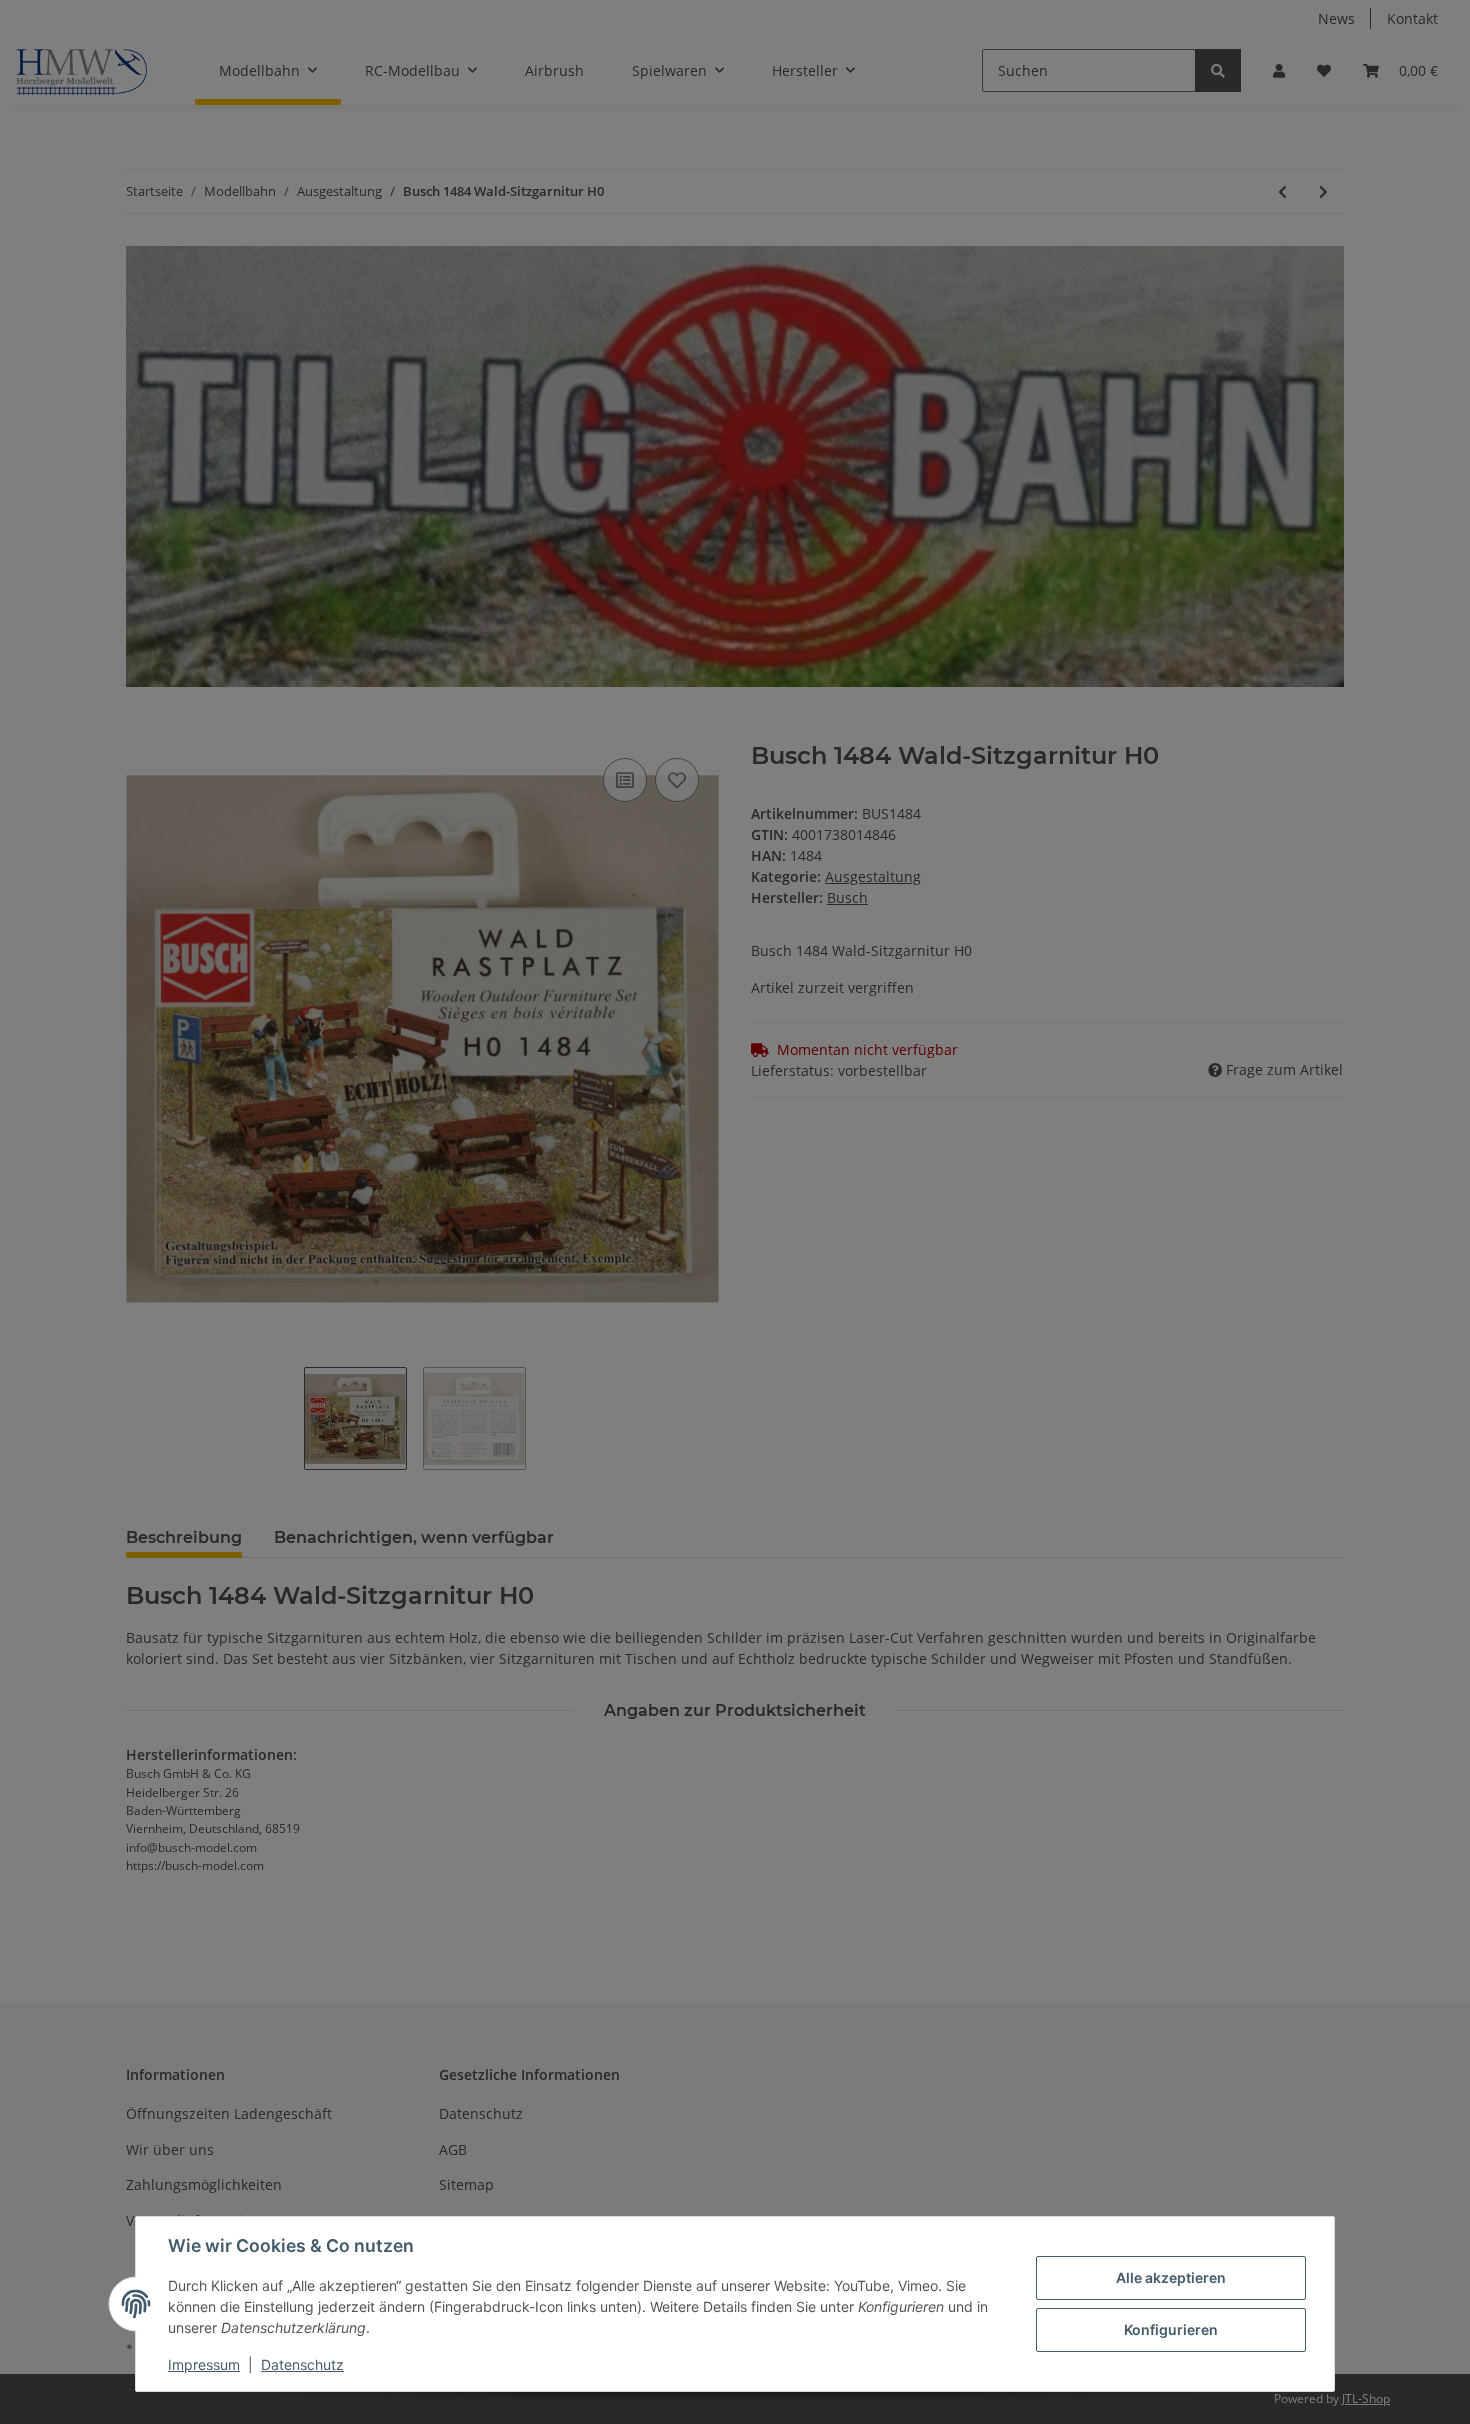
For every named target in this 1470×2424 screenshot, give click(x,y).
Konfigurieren (1171, 2329)
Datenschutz (302, 2364)
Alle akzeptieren (1171, 2277)
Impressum (204, 2364)
